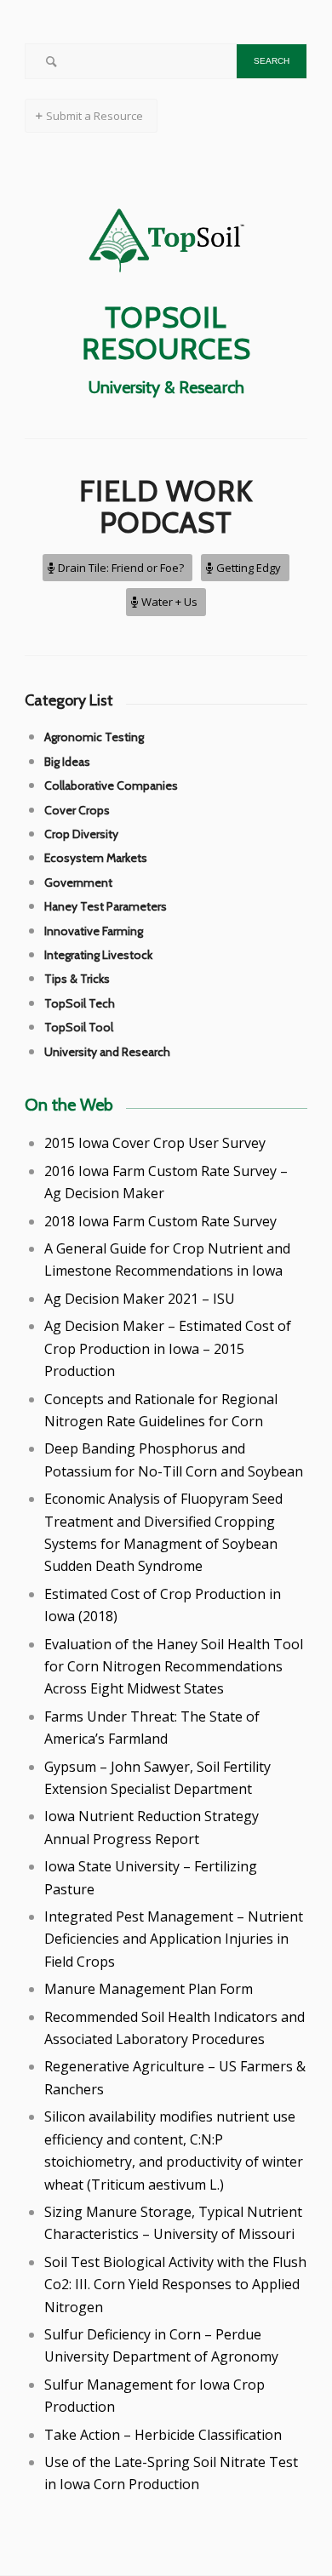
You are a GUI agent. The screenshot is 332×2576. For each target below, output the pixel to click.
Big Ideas (67, 762)
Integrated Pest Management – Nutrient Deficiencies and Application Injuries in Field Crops (174, 1939)
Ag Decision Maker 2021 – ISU (140, 1299)
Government (78, 882)
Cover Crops (77, 810)
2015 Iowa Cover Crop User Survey (155, 1143)
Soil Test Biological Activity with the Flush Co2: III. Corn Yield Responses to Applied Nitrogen (175, 2285)
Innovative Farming (94, 931)
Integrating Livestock (98, 955)
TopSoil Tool (79, 1027)
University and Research (107, 1052)
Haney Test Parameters (106, 906)
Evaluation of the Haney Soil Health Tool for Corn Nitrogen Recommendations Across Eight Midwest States (174, 1667)
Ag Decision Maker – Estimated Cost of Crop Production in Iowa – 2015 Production (168, 1348)
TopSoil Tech (80, 1003)
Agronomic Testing (94, 737)
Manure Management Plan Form (149, 1989)
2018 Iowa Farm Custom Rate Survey (160, 1221)
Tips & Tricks (77, 979)
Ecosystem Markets (96, 858)
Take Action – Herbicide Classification (163, 2435)
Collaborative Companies (111, 785)
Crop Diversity (81, 834)
